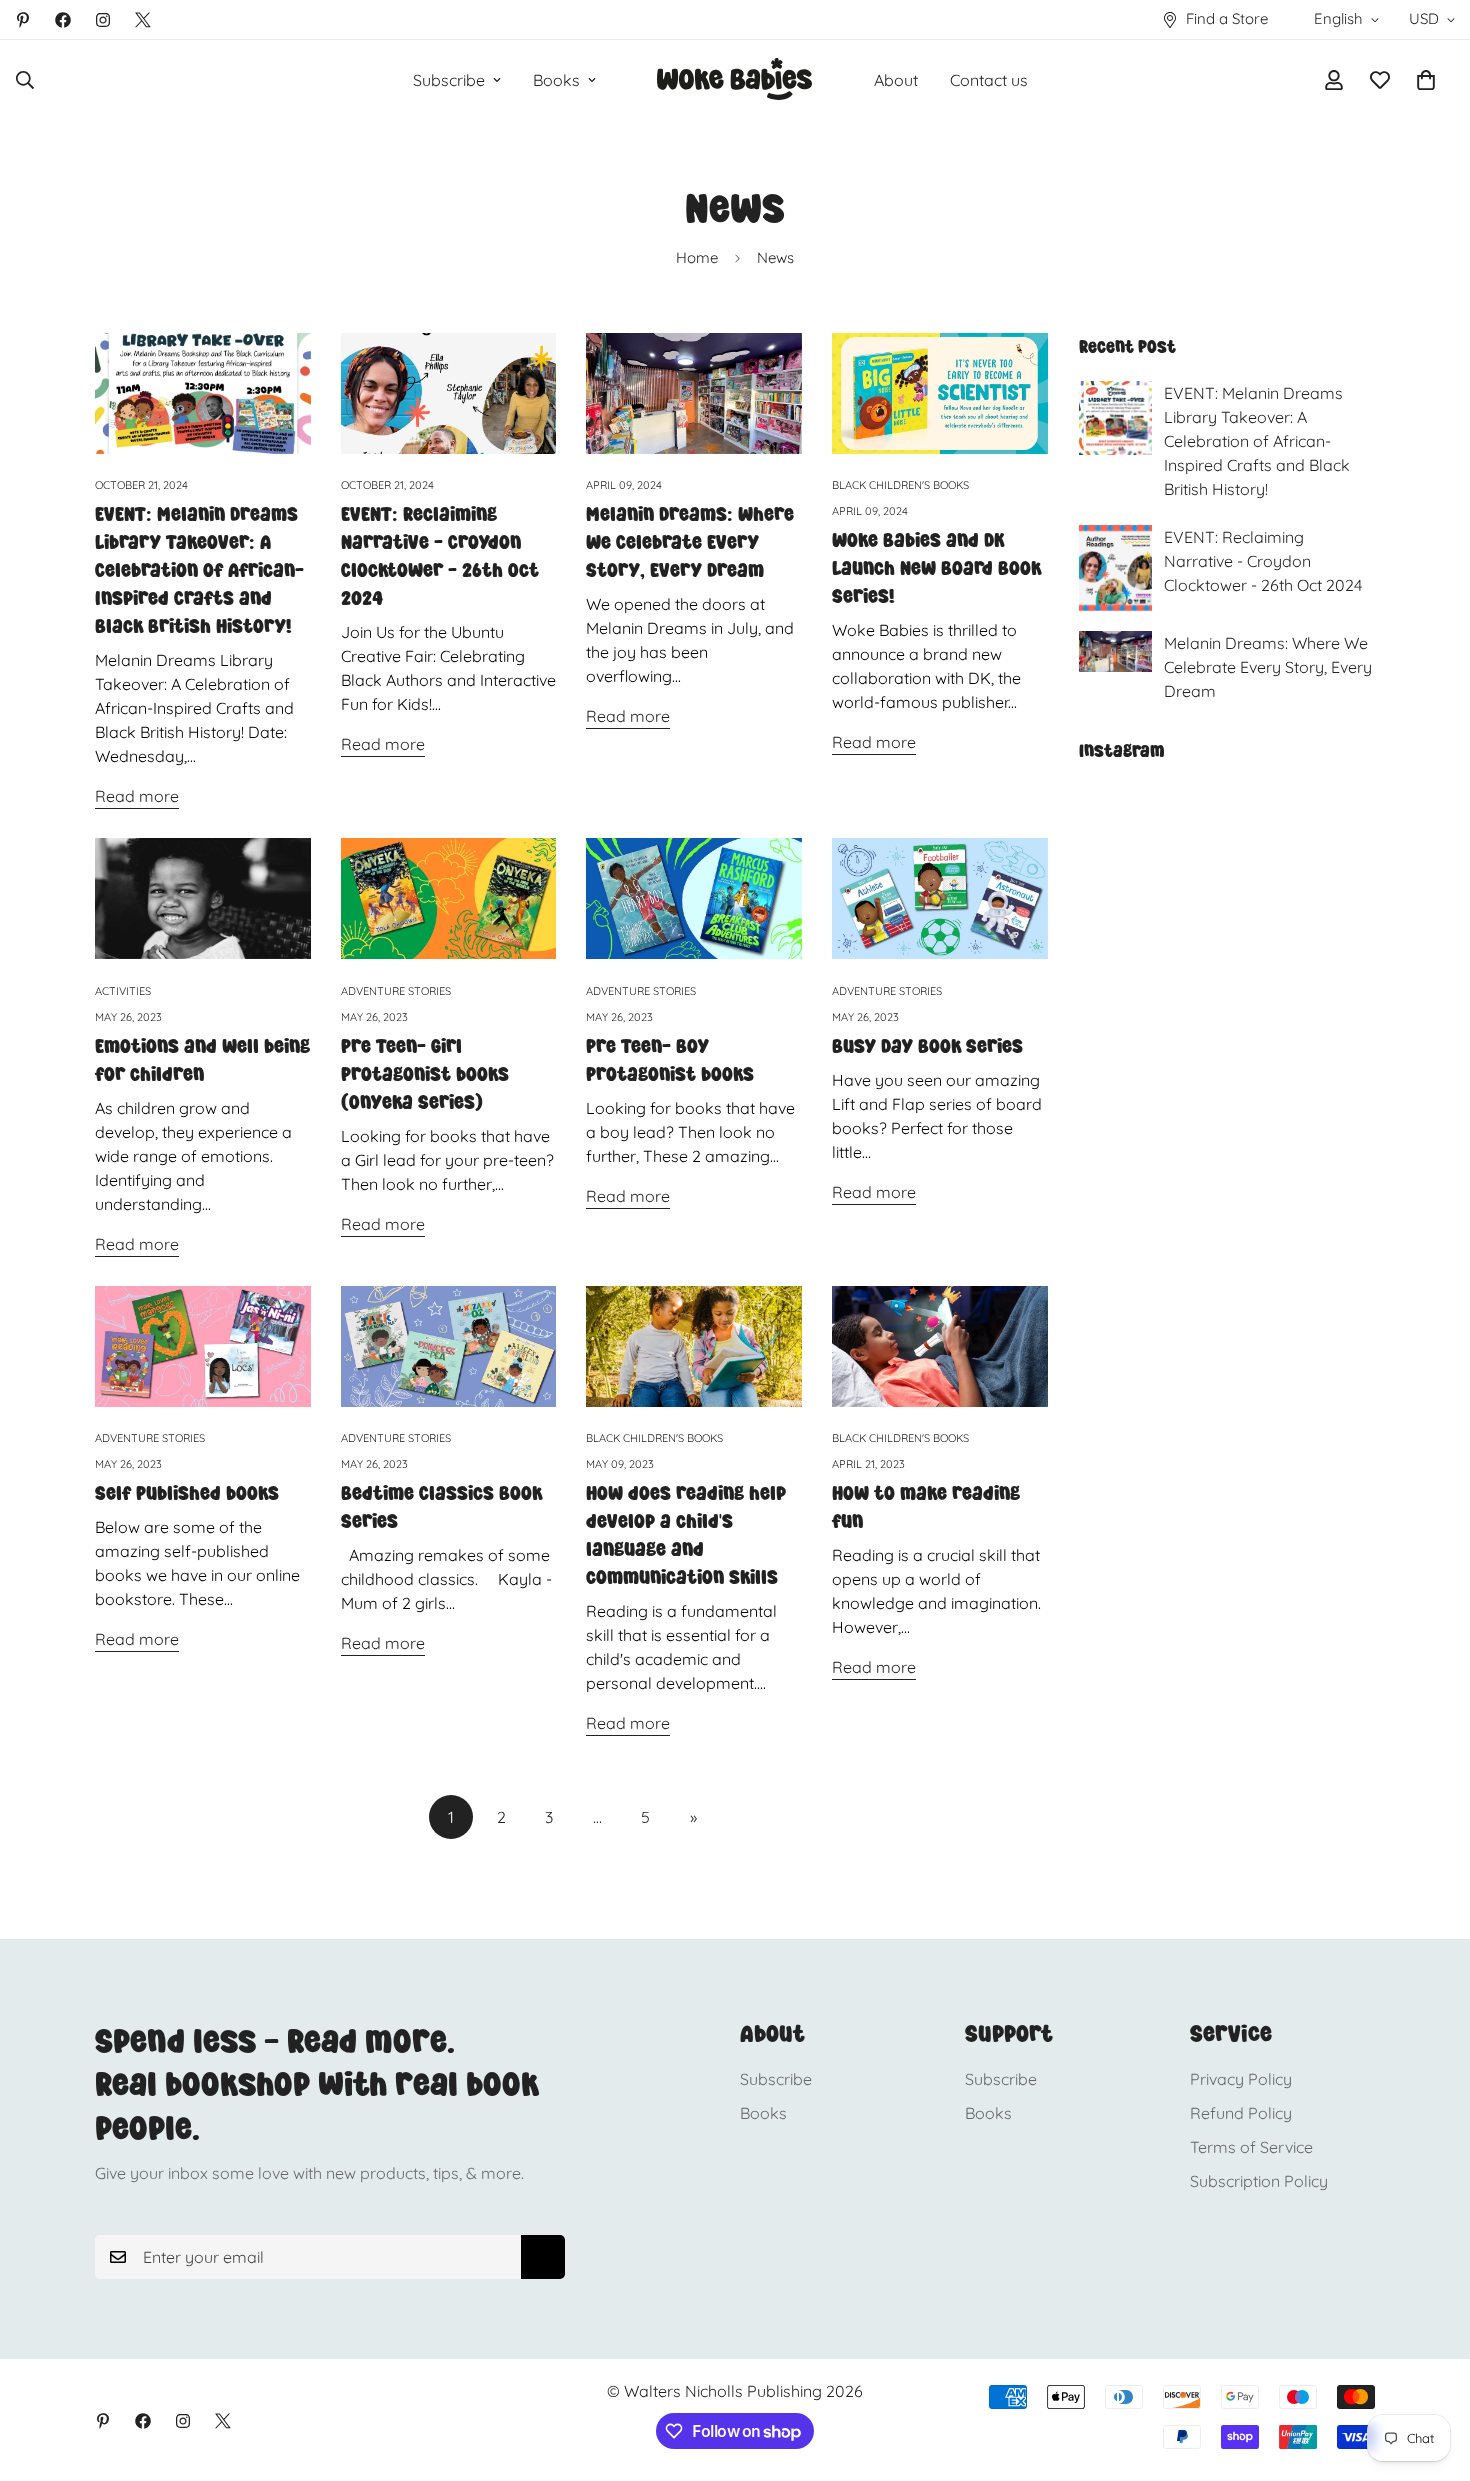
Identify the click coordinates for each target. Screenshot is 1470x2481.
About (896, 80)
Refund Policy (1241, 2113)
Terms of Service (1251, 2147)
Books (556, 80)
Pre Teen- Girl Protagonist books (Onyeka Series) (425, 1074)
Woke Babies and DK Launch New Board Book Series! (936, 568)
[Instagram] (103, 20)
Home (697, 257)
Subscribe (449, 80)
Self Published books (187, 1493)
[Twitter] (143, 20)
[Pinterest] (23, 20)
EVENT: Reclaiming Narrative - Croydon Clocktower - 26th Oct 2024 (1263, 561)
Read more (137, 796)
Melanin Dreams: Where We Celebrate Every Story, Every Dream (690, 542)
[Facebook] (63, 20)
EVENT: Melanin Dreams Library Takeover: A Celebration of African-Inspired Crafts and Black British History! (199, 570)
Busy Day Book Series (927, 1046)
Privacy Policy (1241, 2079)
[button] (1426, 80)
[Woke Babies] (734, 80)
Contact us (989, 80)
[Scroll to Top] (1431, 2372)
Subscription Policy (1259, 2181)
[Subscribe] (543, 2257)
